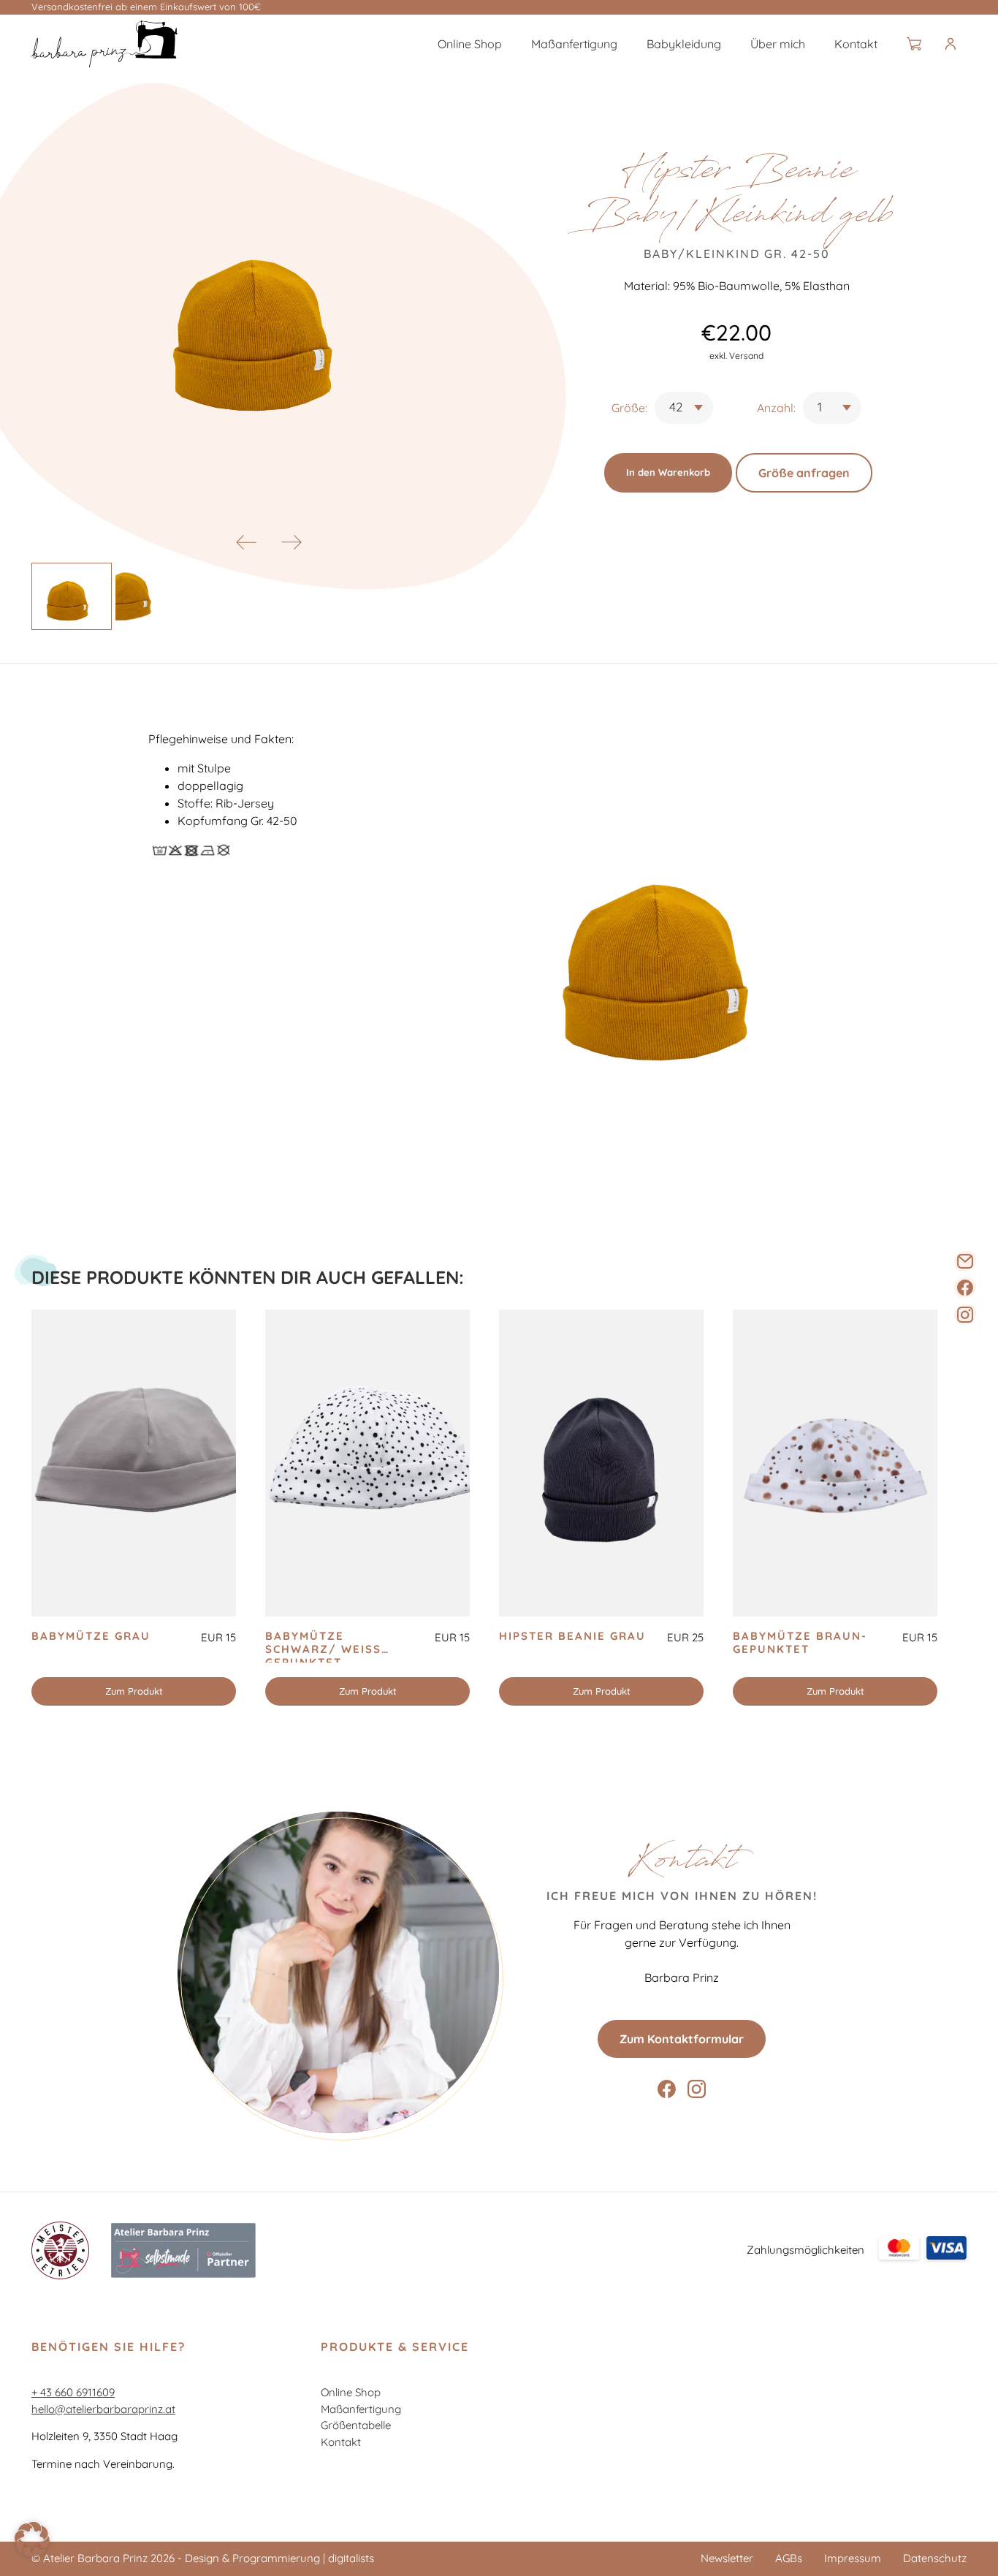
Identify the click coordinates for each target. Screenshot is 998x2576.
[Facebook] (965, 1288)
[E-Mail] (965, 1261)
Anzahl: (776, 408)
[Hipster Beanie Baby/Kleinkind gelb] (104, 44)
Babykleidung (684, 44)
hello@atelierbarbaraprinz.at (103, 2409)
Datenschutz (935, 2558)
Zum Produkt (134, 1691)
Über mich (778, 44)
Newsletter (727, 2558)
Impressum (853, 2558)
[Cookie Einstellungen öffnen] (32, 2553)
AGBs (789, 2558)
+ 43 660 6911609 (73, 2392)
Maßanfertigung (574, 44)
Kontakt (856, 44)
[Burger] (962, 44)
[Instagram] (965, 1315)
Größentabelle (356, 2425)
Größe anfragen (804, 473)
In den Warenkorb (668, 472)
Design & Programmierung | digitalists (279, 2558)
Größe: (629, 408)
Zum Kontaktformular (682, 2039)
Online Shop (470, 44)
